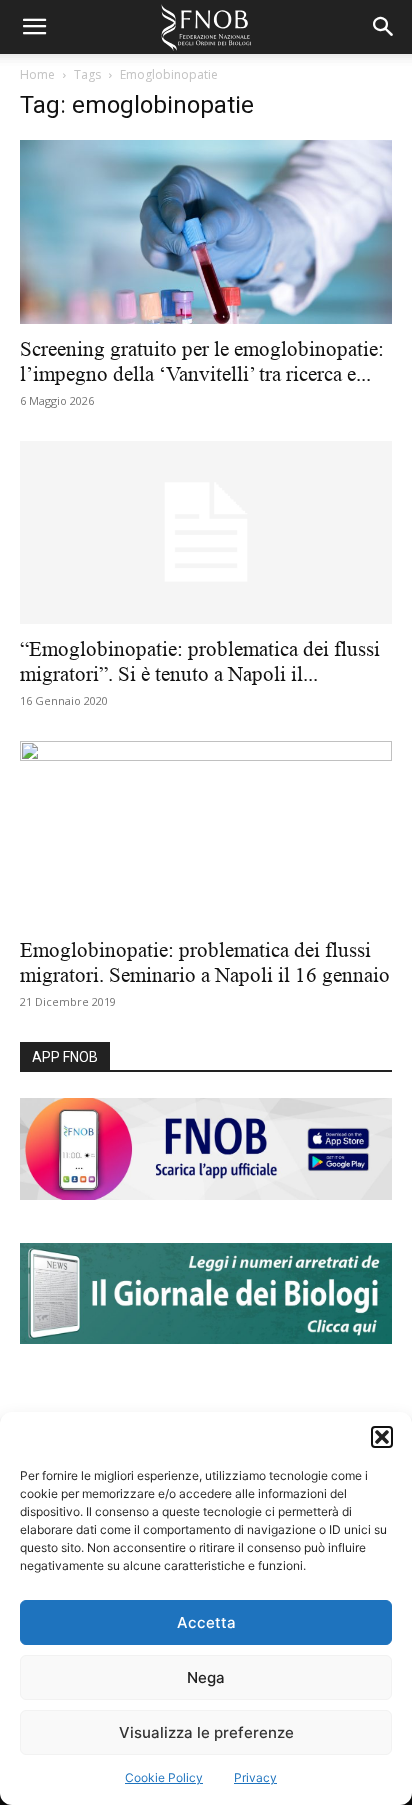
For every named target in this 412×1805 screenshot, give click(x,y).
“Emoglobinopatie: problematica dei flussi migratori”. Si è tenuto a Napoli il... (200, 661)
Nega (206, 1677)
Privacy (255, 1777)
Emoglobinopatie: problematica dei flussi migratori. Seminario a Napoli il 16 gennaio (205, 962)
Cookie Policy (164, 1777)
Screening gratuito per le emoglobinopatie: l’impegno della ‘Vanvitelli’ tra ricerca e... (202, 361)
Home (37, 74)
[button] (382, 1437)
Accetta (206, 1622)
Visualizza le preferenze (206, 1732)
